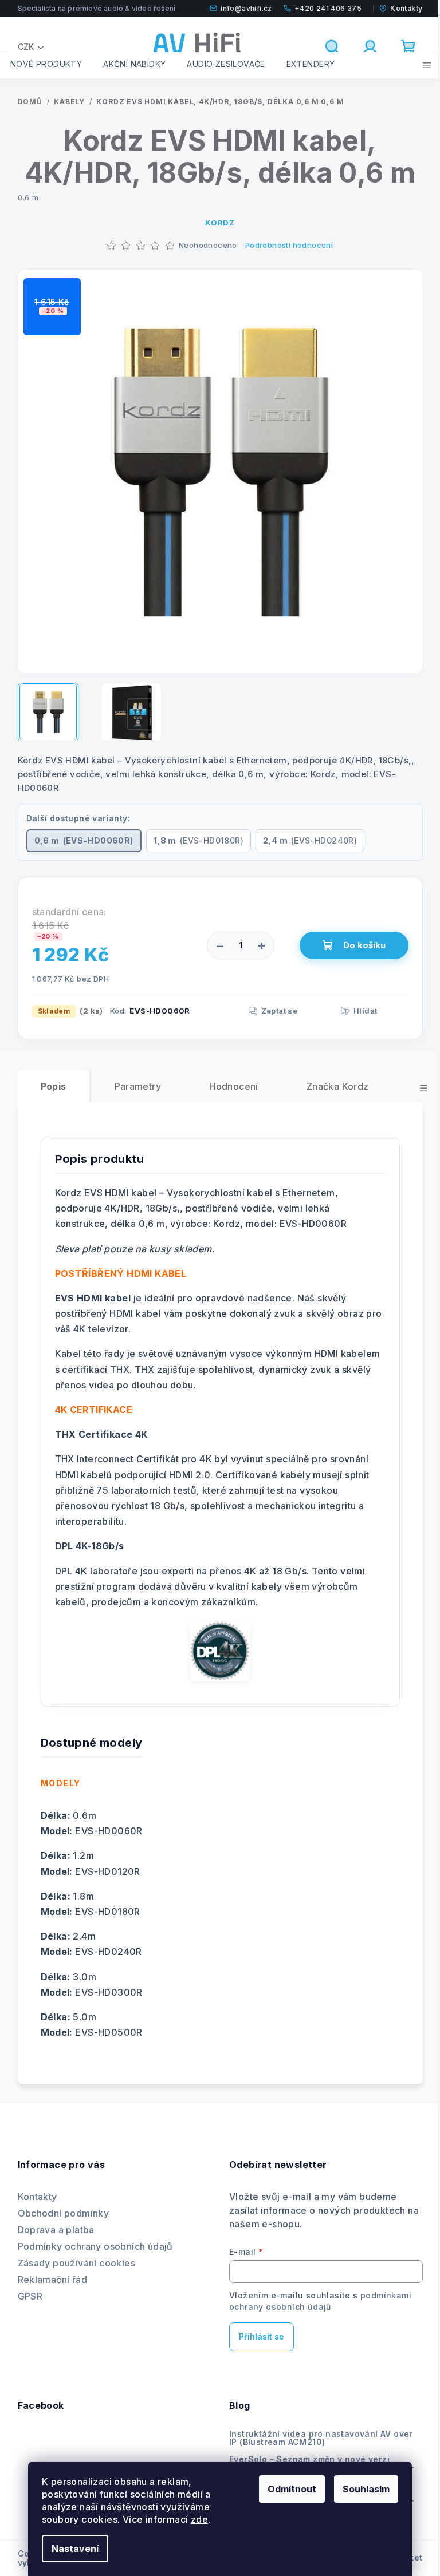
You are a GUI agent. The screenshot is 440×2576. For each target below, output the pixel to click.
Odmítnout (292, 2489)
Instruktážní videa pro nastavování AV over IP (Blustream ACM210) (321, 2438)
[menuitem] (46, 64)
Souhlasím (366, 2489)
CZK (26, 47)
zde (199, 2519)
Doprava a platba (56, 2230)
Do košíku (364, 945)
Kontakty (38, 2197)
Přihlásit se (262, 2336)
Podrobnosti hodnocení (289, 245)
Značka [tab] (338, 1086)
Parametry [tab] (138, 1086)
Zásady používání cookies (77, 2263)
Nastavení (75, 2549)
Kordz (220, 223)
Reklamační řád (53, 2280)
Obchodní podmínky (64, 2213)
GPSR (30, 2296)
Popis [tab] (54, 1086)
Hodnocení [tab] (234, 1086)
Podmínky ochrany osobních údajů (95, 2246)
